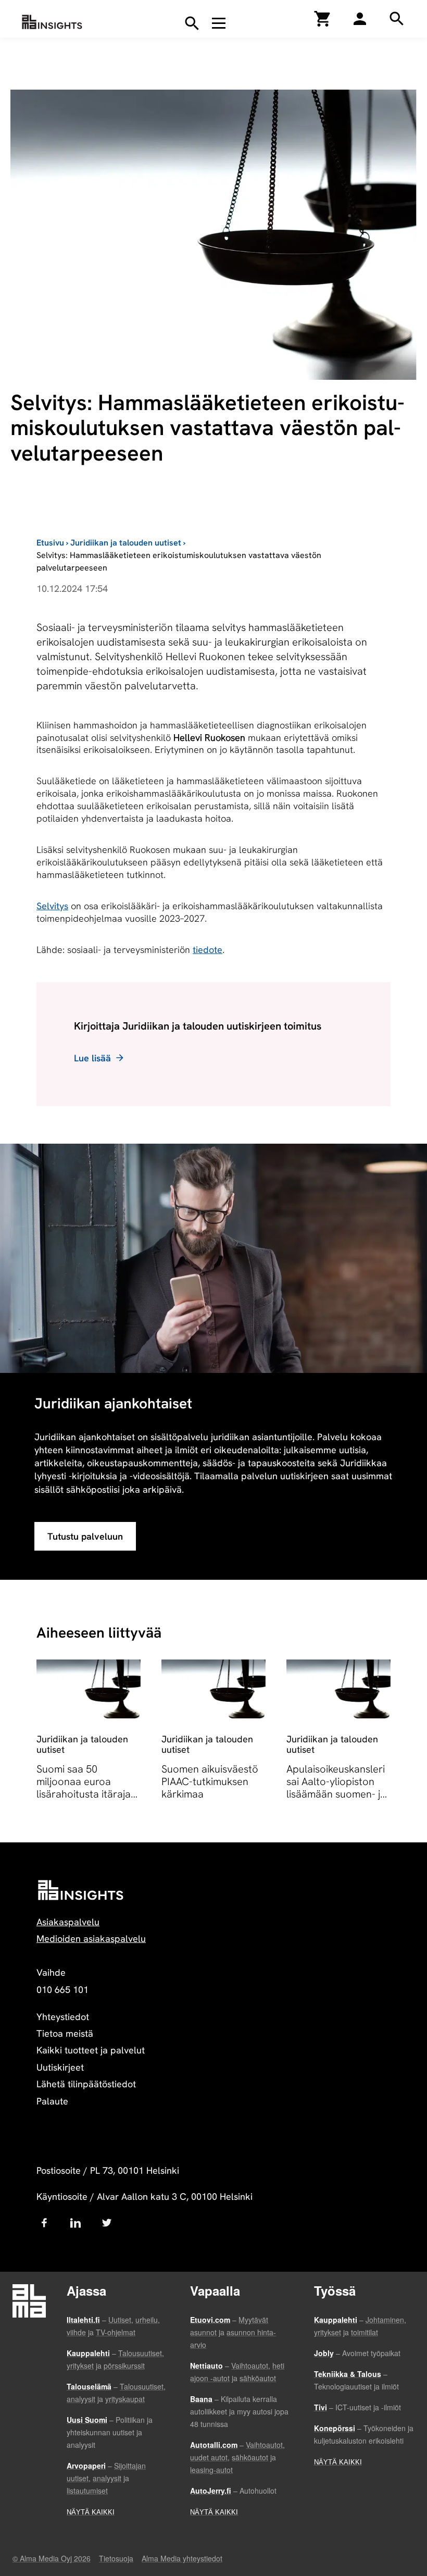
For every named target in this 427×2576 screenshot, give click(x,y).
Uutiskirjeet (60, 2067)
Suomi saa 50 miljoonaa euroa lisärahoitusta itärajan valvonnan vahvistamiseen (86, 1794)
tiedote (208, 950)
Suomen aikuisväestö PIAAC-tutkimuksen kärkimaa (210, 1781)
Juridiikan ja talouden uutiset (126, 543)
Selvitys (52, 906)
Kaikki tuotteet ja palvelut (91, 2050)
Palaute (52, 2101)
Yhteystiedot (63, 2017)
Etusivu (50, 543)
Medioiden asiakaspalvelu (91, 1939)
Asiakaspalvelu (68, 1922)
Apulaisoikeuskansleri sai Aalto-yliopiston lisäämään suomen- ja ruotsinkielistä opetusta (336, 1794)
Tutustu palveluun (85, 1536)
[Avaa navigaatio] (219, 23)
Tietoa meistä (65, 2033)
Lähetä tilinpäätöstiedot (86, 2084)
